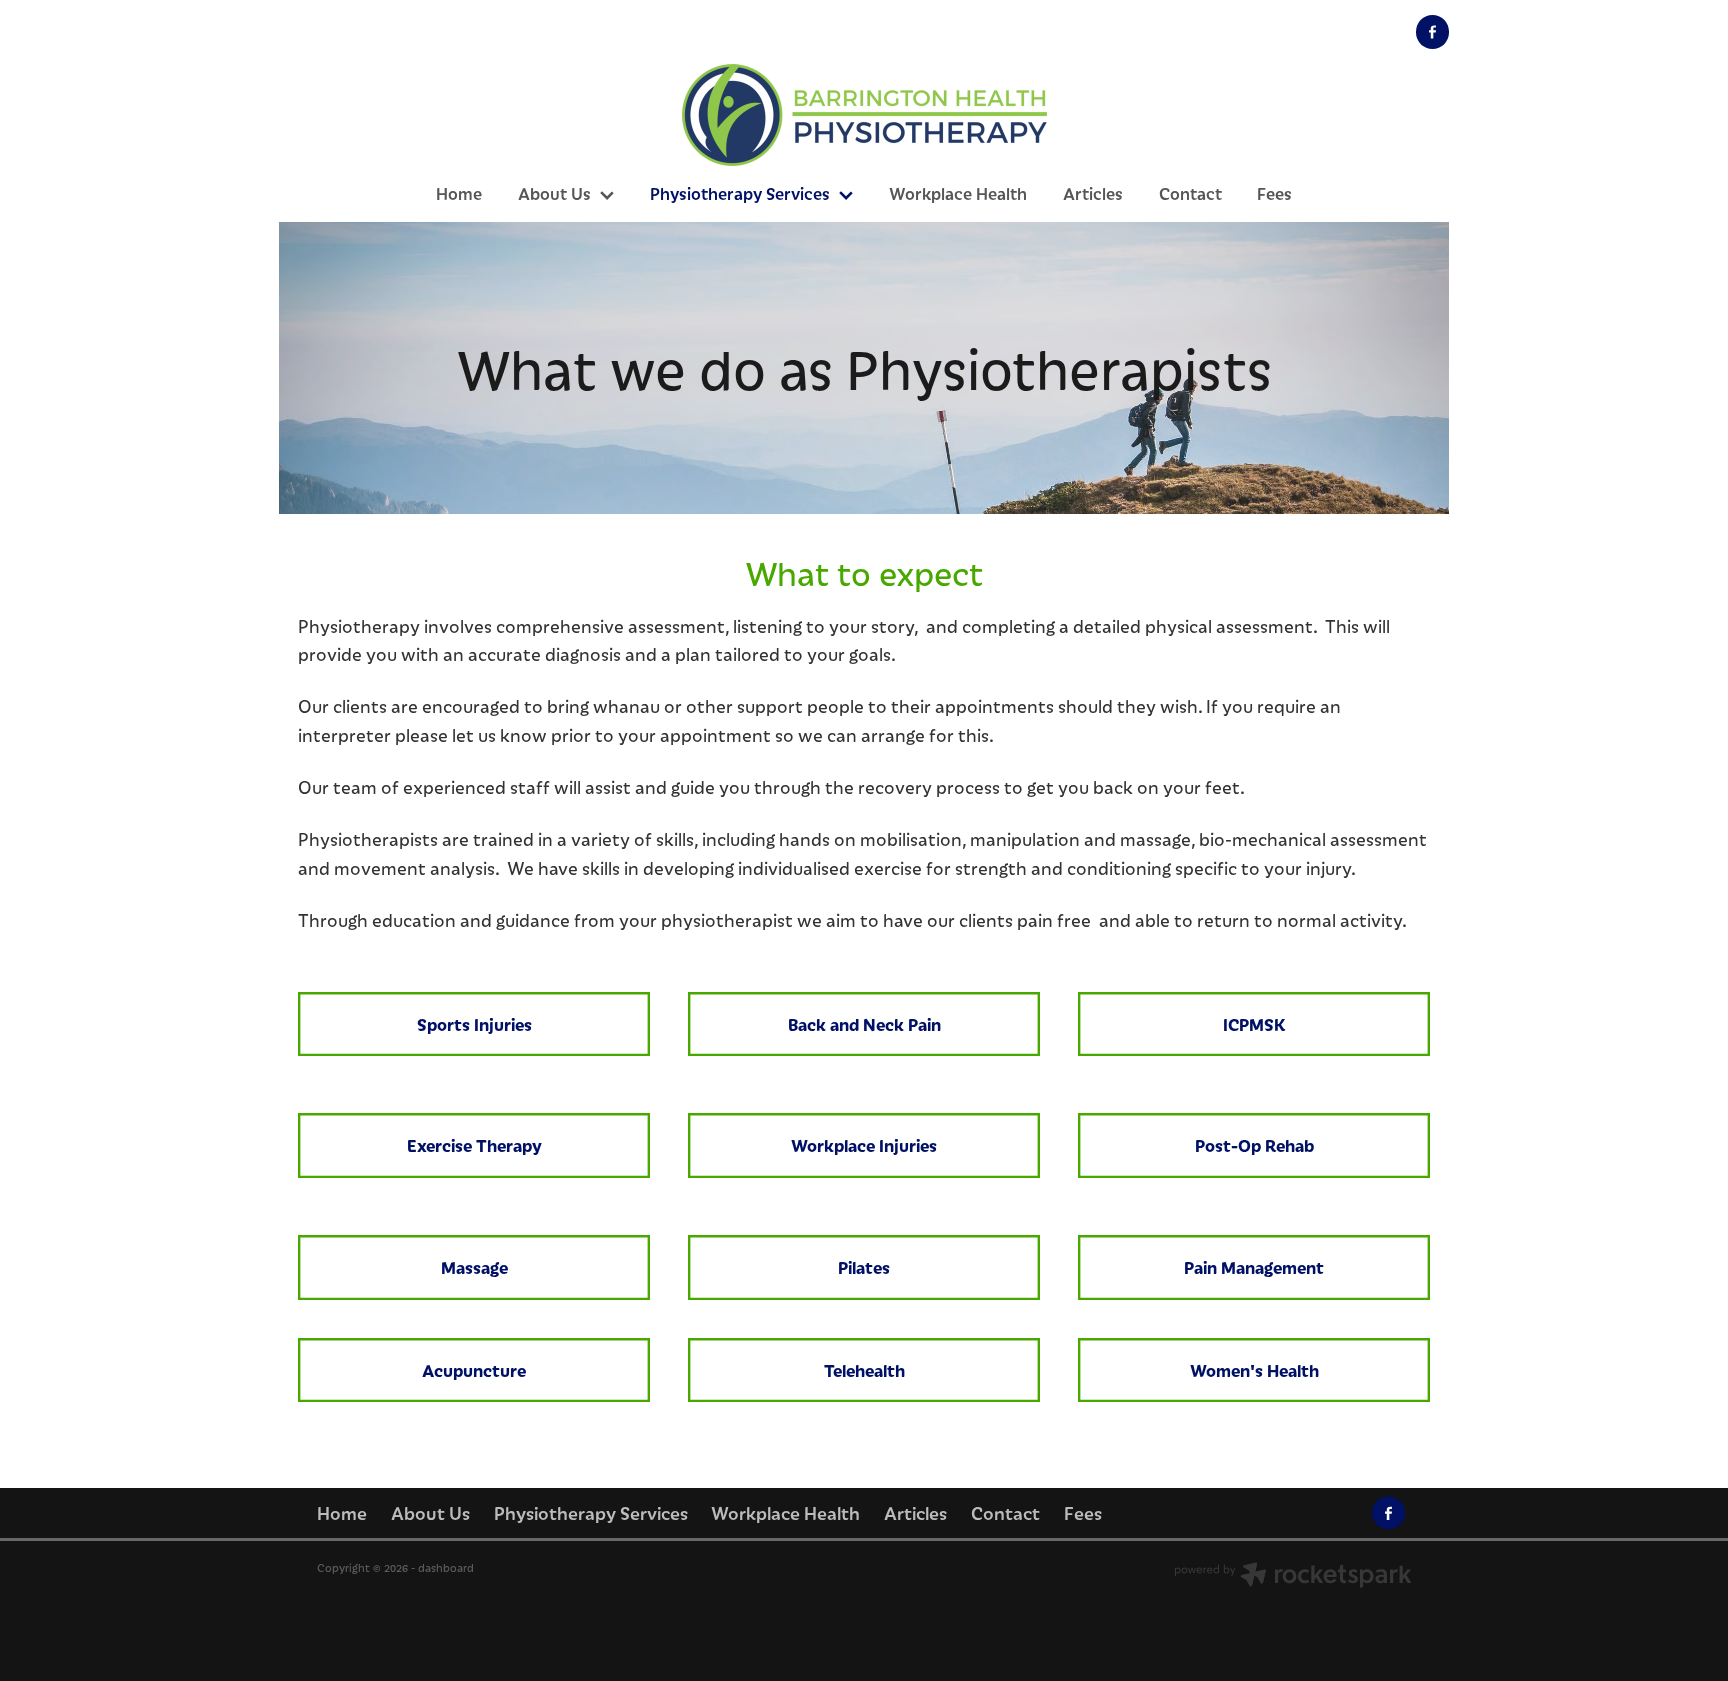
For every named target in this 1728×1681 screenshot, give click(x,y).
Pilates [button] (864, 1267)
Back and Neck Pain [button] (864, 1024)
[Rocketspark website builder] (1293, 1577)
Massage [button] (474, 1267)
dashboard (446, 1567)
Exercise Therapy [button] (474, 1145)
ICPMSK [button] (1254, 1024)
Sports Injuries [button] (474, 1024)
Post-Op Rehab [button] (1254, 1145)
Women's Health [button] (1254, 1370)
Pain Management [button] (1254, 1267)
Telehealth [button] (864, 1370)
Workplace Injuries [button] (864, 1145)
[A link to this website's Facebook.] (1432, 31)
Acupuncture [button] (474, 1370)
